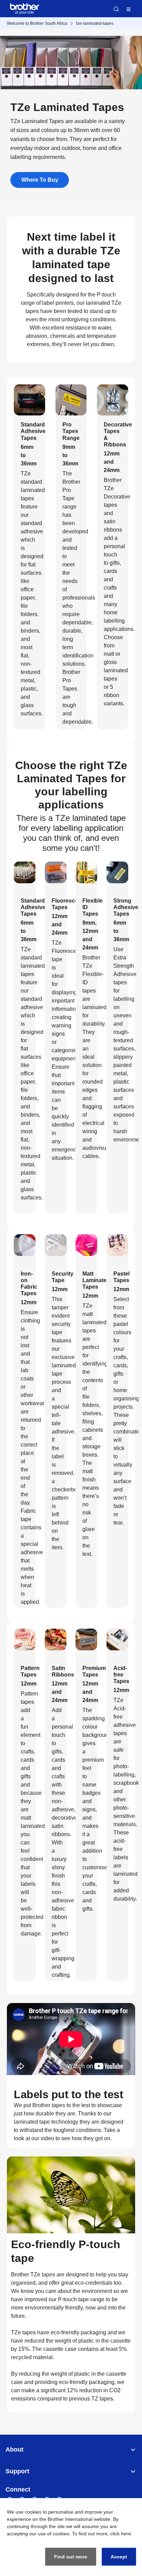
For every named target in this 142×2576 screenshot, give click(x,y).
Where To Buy (40, 180)
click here (121, 2534)
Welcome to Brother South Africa (37, 23)
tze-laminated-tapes (95, 23)
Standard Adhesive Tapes (33, 431)
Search (116, 9)
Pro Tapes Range (71, 431)
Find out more (71, 2557)
